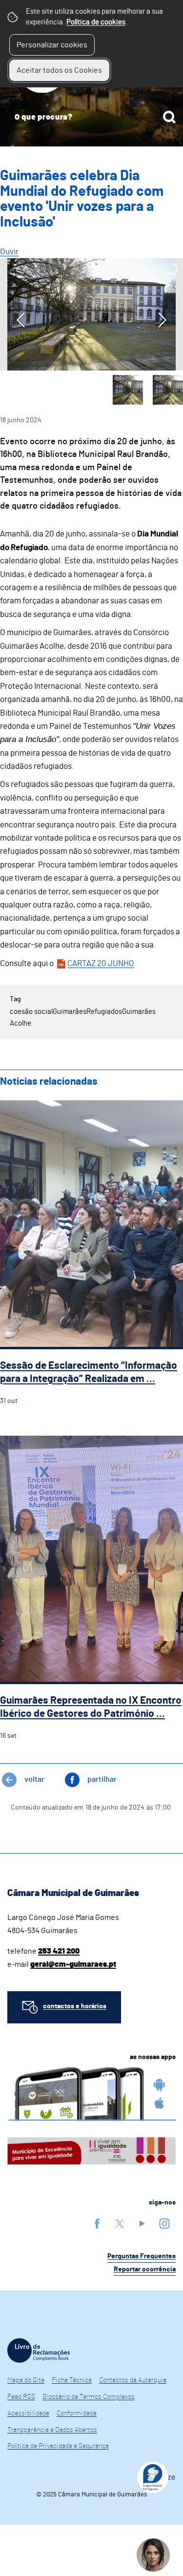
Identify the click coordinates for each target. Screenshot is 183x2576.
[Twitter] (120, 2223)
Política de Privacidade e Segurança (58, 2446)
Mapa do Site (26, 2380)
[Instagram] (164, 2223)
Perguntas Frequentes (142, 2256)
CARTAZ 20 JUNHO (101, 963)
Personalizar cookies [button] (52, 45)
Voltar (34, 1779)
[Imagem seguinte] (162, 320)
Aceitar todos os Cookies (59, 70)
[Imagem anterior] (21, 320)
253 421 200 (59, 1951)
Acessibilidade (28, 2413)
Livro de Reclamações (39, 2350)
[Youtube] (142, 2223)
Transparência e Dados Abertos (52, 2430)
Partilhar (102, 1779)
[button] (128, 390)
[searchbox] (91, 117)
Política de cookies (96, 22)
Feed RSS (21, 2397)
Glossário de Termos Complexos (89, 2397)
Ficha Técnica (72, 2380)
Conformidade (77, 2413)
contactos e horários (75, 2006)
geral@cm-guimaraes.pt (73, 1964)
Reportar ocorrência (145, 2269)
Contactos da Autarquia (133, 2380)
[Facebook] (97, 2223)
